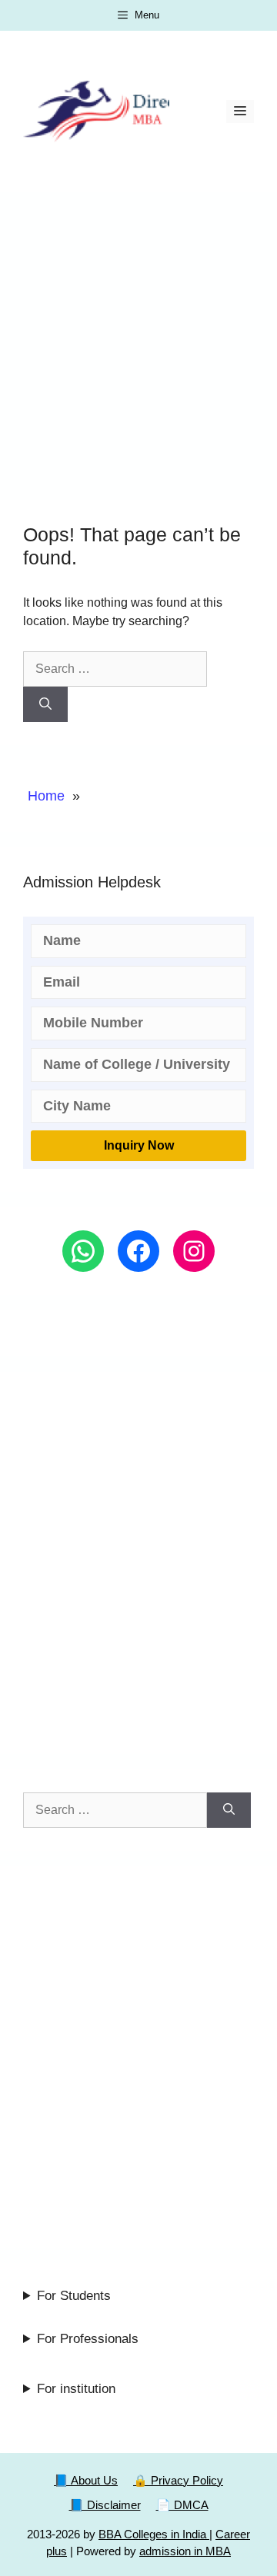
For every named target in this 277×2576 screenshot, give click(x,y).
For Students (74, 2296)
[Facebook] (138, 1251)
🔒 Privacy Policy (178, 2480)
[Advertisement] (138, 338)
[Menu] (240, 111)
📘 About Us (86, 2480)
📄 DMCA (182, 2505)
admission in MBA (185, 2551)
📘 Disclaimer (105, 2505)
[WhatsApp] (83, 1251)
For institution (76, 2389)
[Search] (45, 704)
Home (46, 796)
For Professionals (88, 2339)
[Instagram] (194, 1251)
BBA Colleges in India (154, 2534)
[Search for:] (115, 669)
